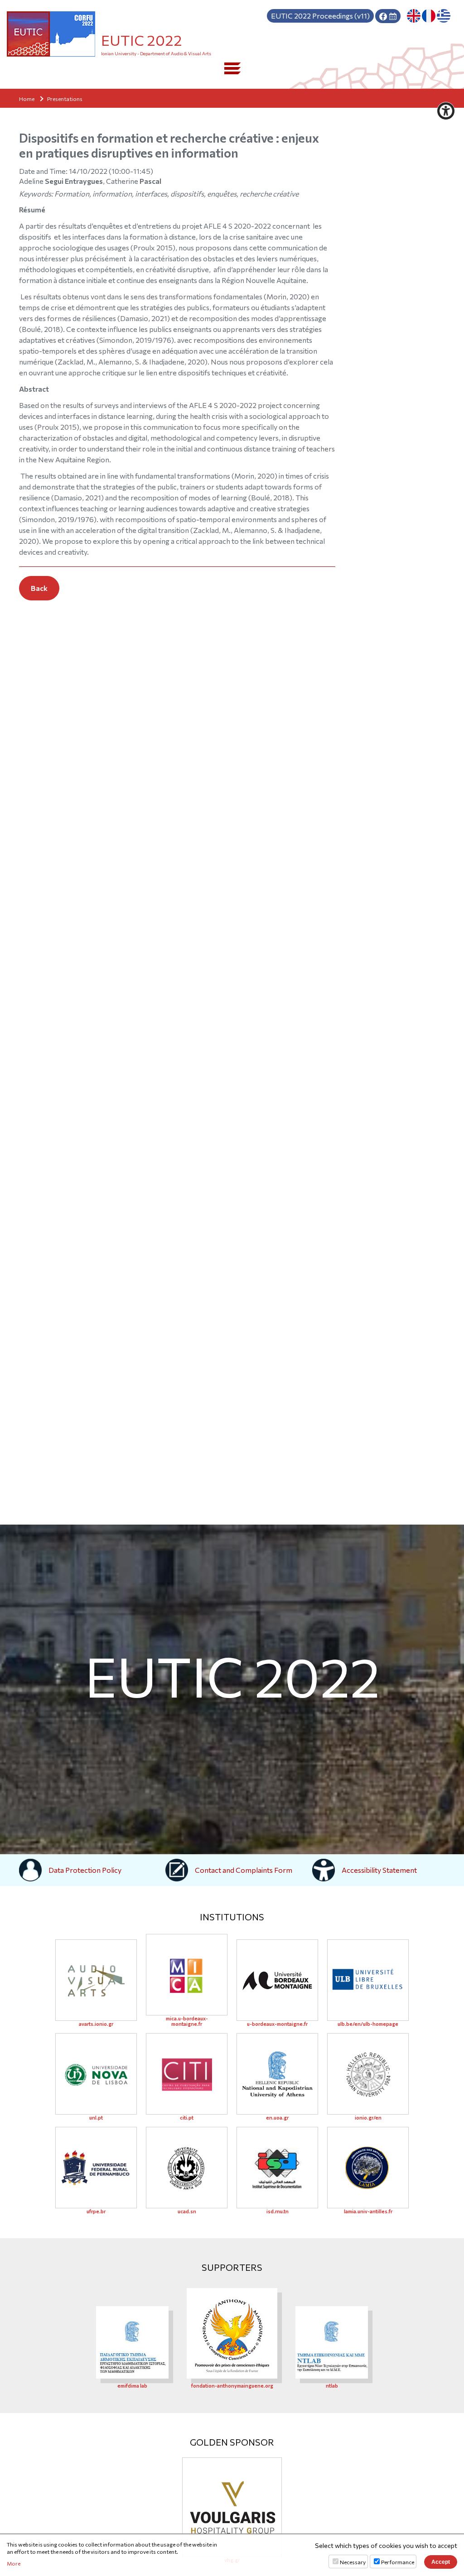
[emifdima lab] (132, 2341)
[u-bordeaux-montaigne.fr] (277, 1980)
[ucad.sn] (187, 2168)
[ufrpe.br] (96, 2168)
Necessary (353, 2562)
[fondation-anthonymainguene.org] (232, 2332)
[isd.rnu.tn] (277, 2168)
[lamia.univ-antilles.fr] (368, 2168)
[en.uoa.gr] (277, 2074)
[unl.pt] (96, 2074)
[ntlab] (332, 2341)
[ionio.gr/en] (368, 2074)
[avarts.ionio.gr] (96, 1980)
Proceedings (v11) (320, 16)
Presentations (65, 99)
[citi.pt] (187, 2074)
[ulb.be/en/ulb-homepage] (368, 1980)
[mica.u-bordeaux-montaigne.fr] (187, 1975)
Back (39, 588)
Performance (398, 2562)
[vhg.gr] (232, 2507)
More (14, 2563)
